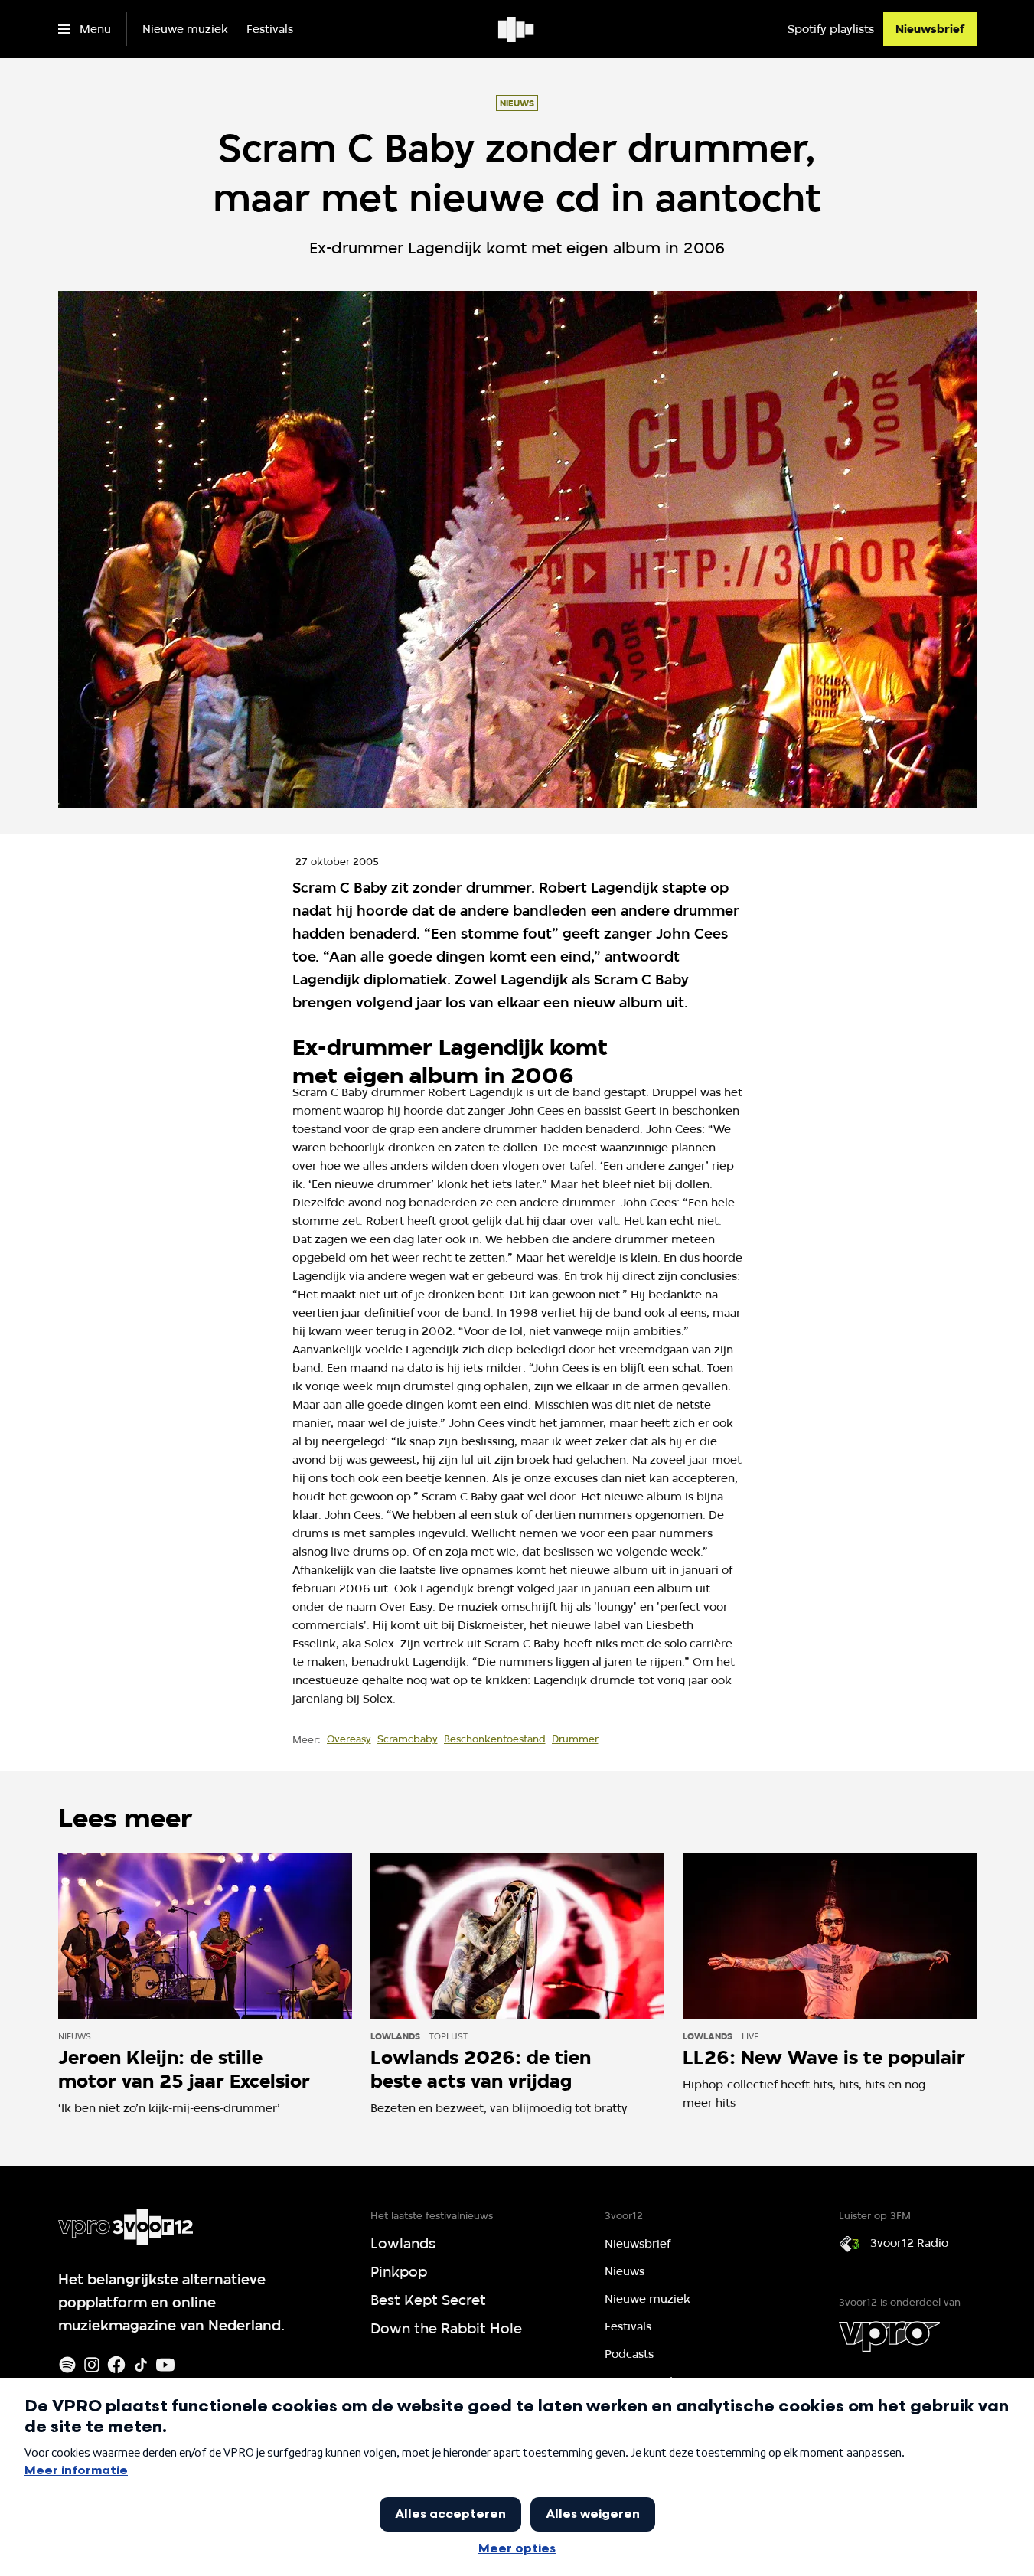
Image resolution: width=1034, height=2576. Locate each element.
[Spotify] (67, 2365)
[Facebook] (116, 2365)
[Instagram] (92, 2365)
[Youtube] (165, 2365)
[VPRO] (889, 2336)
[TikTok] (141, 2365)
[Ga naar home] (517, 29)
